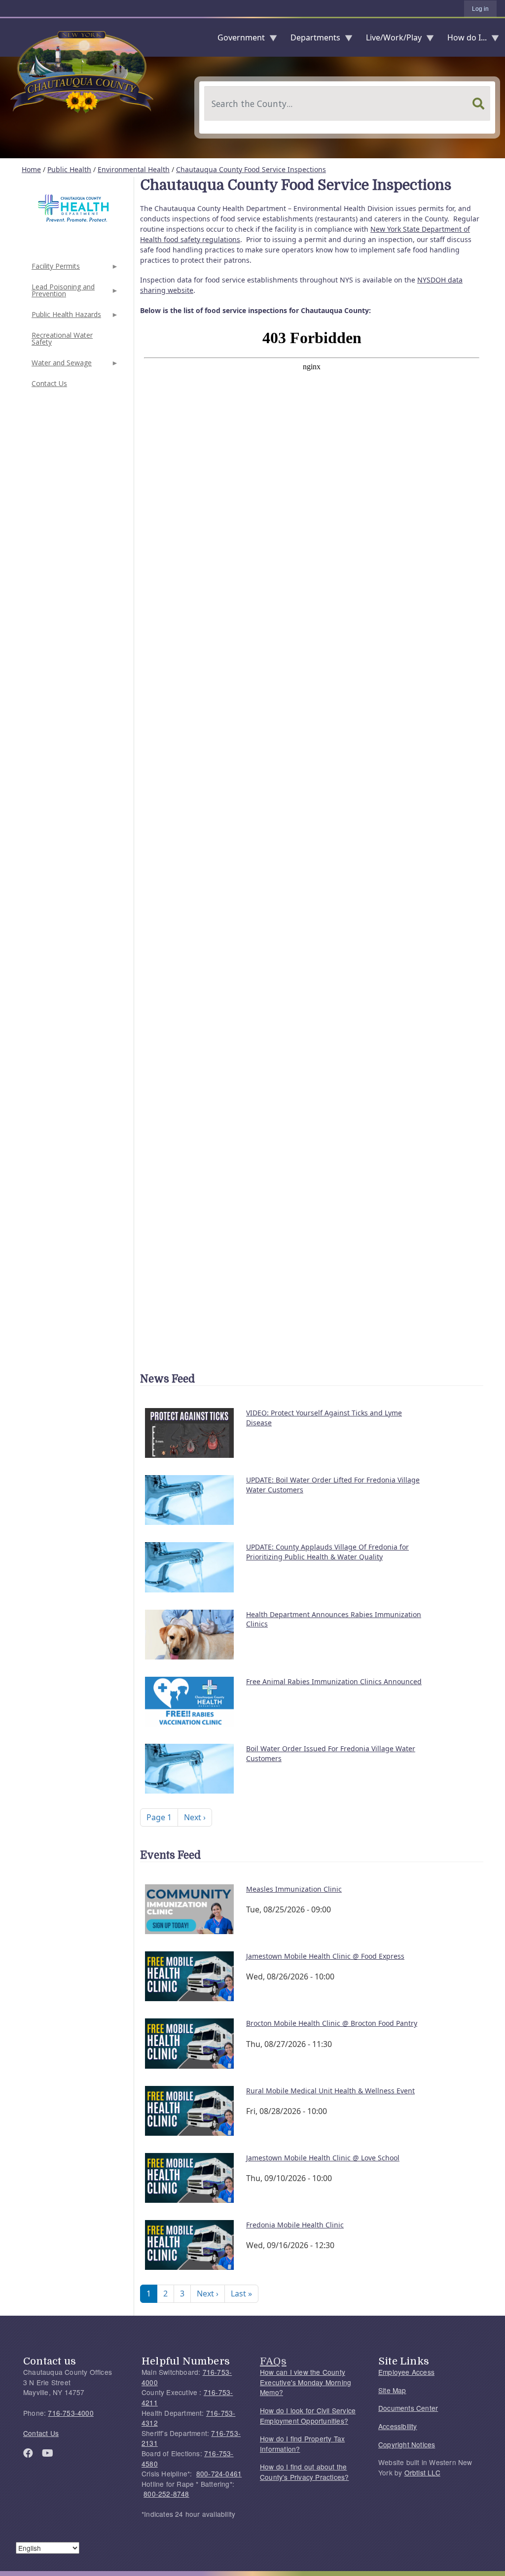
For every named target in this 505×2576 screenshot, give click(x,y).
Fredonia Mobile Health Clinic (295, 2225)
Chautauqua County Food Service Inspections (251, 169)
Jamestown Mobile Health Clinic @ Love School (323, 2158)
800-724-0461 (219, 2473)
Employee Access (406, 2372)
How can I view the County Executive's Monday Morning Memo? (306, 2382)
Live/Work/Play (390, 40)
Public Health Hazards (65, 317)
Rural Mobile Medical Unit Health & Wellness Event (330, 2091)
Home (31, 169)
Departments (311, 40)
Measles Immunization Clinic (294, 1889)
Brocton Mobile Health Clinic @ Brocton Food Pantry (332, 2023)
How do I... (463, 40)
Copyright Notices (407, 2444)
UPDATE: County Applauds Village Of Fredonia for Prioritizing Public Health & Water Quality (327, 1552)
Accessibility (398, 2426)
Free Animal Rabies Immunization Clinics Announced (334, 1681)
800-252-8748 (166, 2494)
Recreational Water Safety (62, 338)
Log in (480, 9)
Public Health (69, 169)
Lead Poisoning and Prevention (62, 293)
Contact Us (49, 383)
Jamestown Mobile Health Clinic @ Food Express (325, 1956)
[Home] (8, 37)
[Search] (478, 104)
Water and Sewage (61, 366)
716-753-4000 (71, 2413)
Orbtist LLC (422, 2472)
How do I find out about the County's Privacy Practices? (304, 2472)
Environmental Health (134, 169)
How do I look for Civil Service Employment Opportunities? (308, 2416)
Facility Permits (55, 269)
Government (237, 40)
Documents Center (408, 2408)
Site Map (392, 2390)
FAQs (273, 2361)
